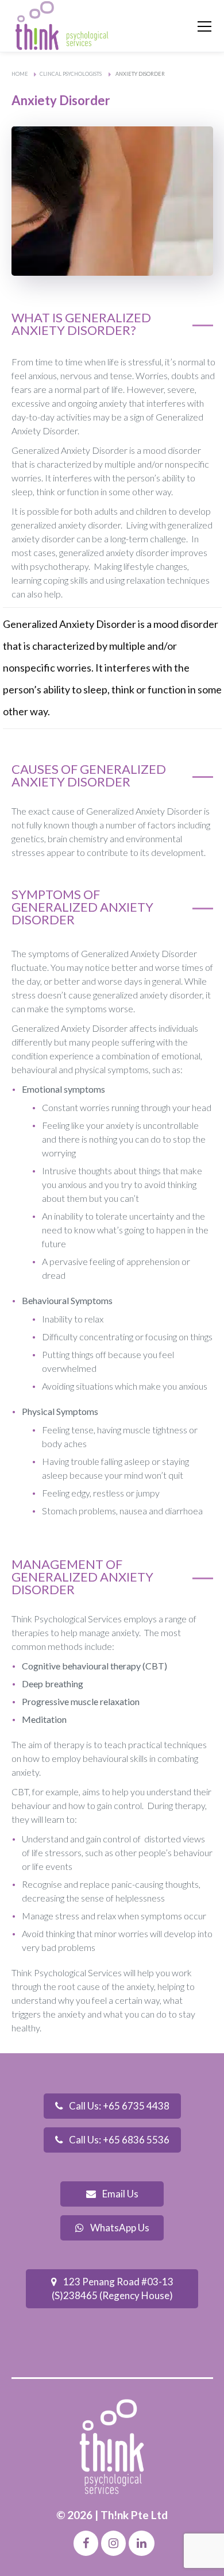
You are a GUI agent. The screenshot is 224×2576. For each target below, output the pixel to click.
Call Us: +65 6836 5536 (118, 2140)
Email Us (119, 2194)
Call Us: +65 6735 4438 (118, 2106)
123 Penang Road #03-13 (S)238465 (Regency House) (113, 2288)
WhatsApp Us (119, 2228)
